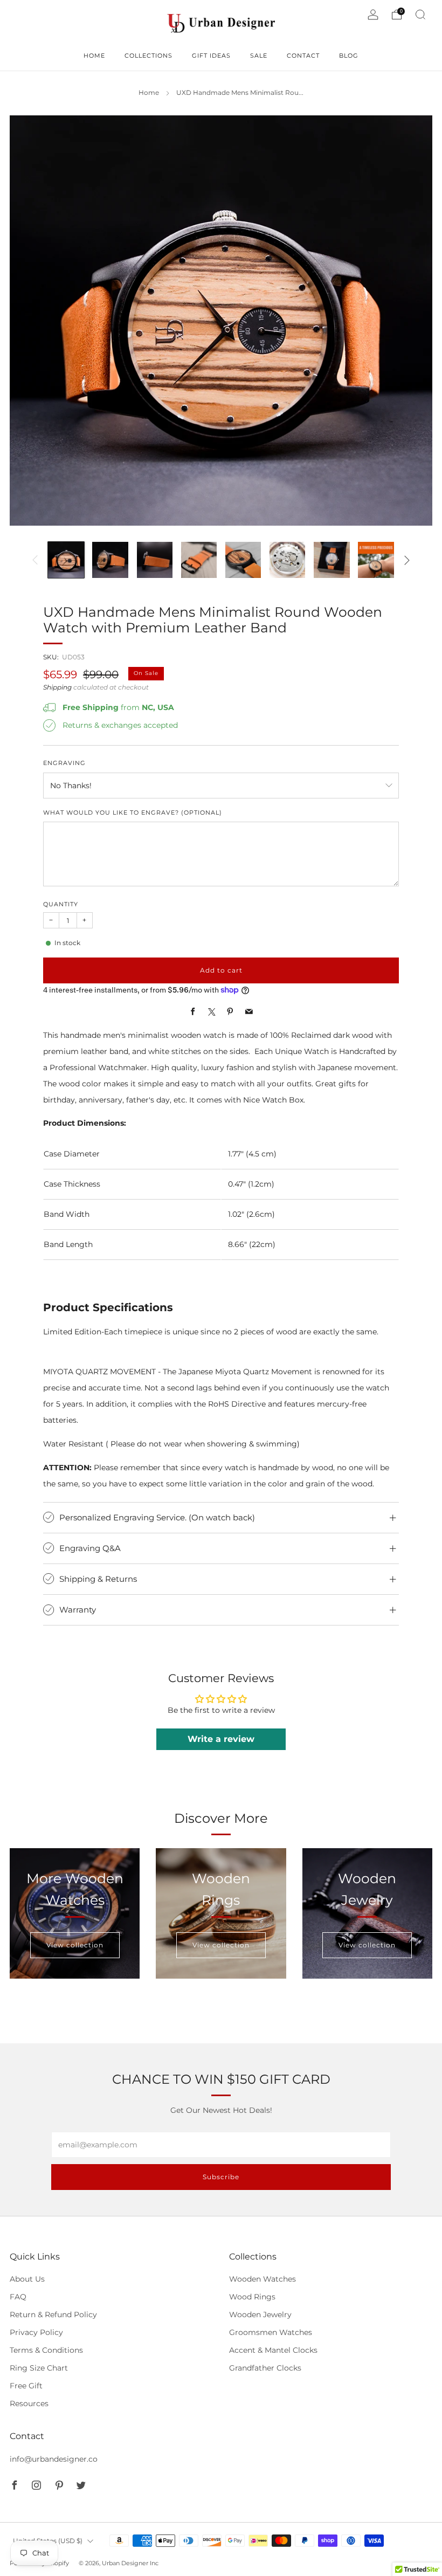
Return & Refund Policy (53, 2315)
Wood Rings (252, 2297)
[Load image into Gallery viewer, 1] (66, 560)
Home (149, 93)
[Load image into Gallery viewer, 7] (331, 560)
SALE (259, 56)
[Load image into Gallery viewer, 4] (199, 560)
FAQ (18, 2297)
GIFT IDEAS (211, 56)
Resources (29, 2403)
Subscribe (221, 2177)
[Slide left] (36, 560)
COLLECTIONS (149, 56)
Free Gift (26, 2386)
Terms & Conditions (46, 2350)
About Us (27, 2279)
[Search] (420, 15)
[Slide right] (407, 560)
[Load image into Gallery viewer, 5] (243, 560)
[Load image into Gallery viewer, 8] (376, 560)
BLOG (349, 56)
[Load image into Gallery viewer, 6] (287, 560)
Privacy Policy (36, 2332)
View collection (75, 1945)
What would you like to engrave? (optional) (133, 813)
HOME (94, 56)
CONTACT (303, 56)
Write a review (221, 1739)
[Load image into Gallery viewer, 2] (110, 560)
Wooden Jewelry (260, 2315)
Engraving (64, 763)
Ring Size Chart (39, 2368)
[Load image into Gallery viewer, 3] (155, 560)
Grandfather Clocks (265, 2368)
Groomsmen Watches (271, 2332)
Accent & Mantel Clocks (273, 2350)
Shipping (57, 687)
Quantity (61, 904)
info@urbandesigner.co (54, 2459)
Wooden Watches (263, 2279)
